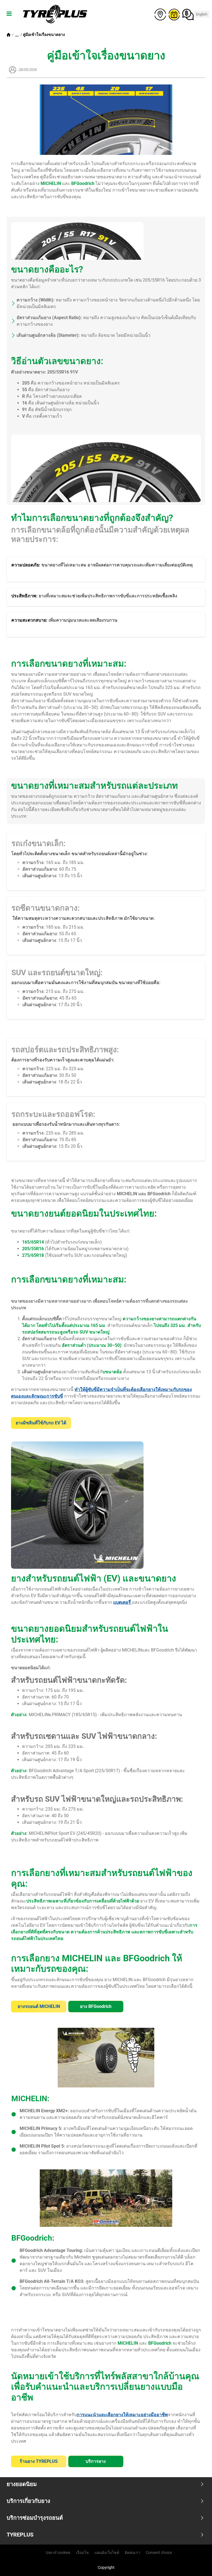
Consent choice (159, 2553)
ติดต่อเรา (132, 2553)
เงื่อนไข (82, 2553)
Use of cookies (58, 2553)
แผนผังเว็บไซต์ (107, 2553)
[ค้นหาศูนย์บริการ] (159, 14)
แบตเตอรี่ (123, 1602)
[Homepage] (9, 35)
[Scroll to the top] (198, 2564)
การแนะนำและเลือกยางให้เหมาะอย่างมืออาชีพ (122, 2415)
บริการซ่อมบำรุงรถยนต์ (35, 2518)
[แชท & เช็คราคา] (187, 14)
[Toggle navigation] (9, 14)
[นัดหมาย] (173, 14)
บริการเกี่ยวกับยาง (28, 2501)
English (202, 14)
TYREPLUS (20, 2535)
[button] (17, 35)
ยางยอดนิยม (22, 2484)
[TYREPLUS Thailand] (54, 14)
